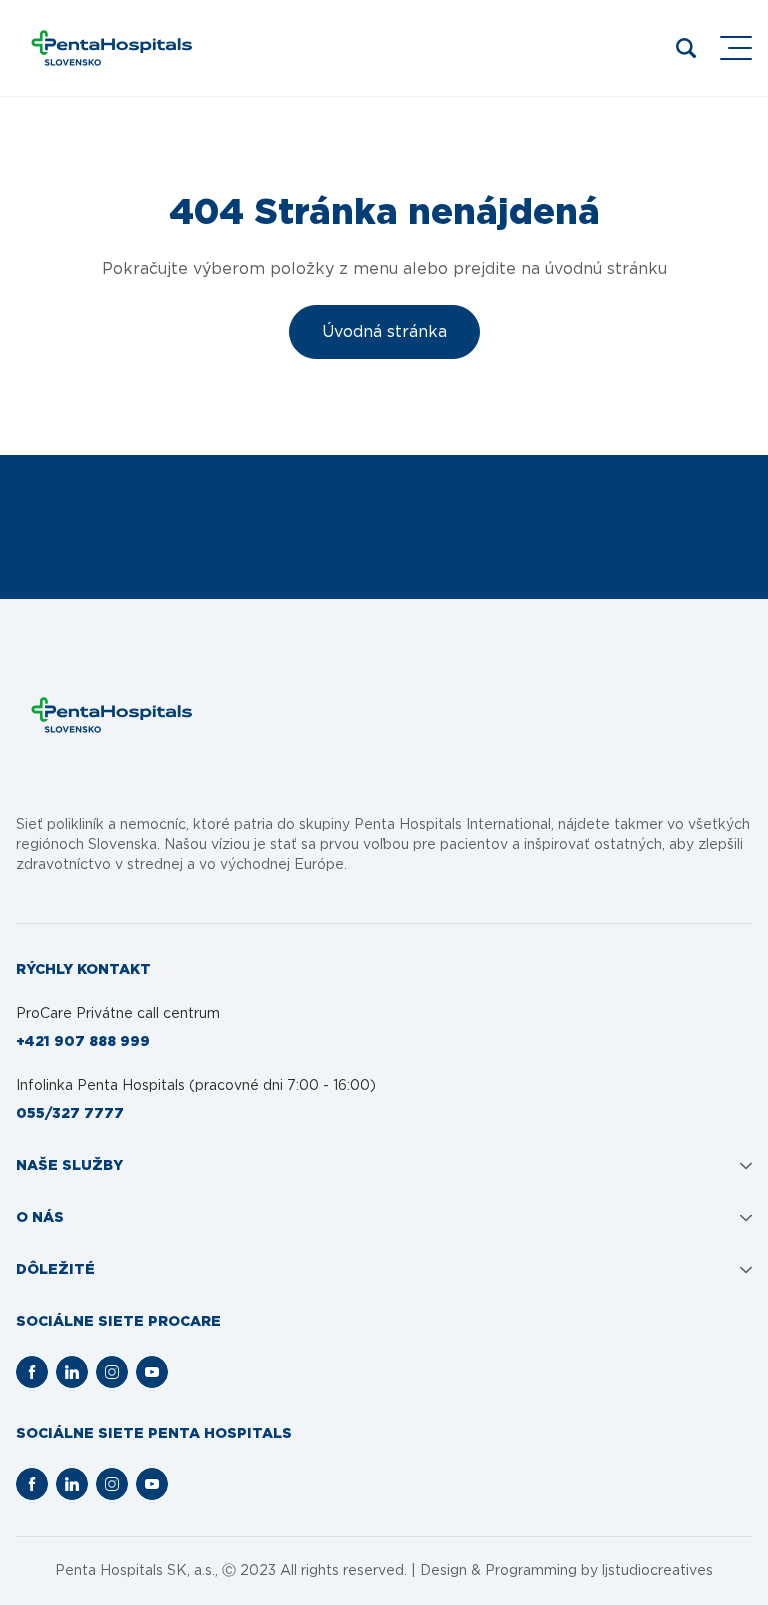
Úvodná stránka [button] (384, 332)
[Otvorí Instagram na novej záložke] (112, 1372)
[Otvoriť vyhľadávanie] (686, 48)
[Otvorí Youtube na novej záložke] (152, 1372)
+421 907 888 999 (83, 1042)
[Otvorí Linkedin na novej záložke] (72, 1372)
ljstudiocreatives (657, 1571)
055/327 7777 (70, 1114)
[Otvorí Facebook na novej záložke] (32, 1372)
